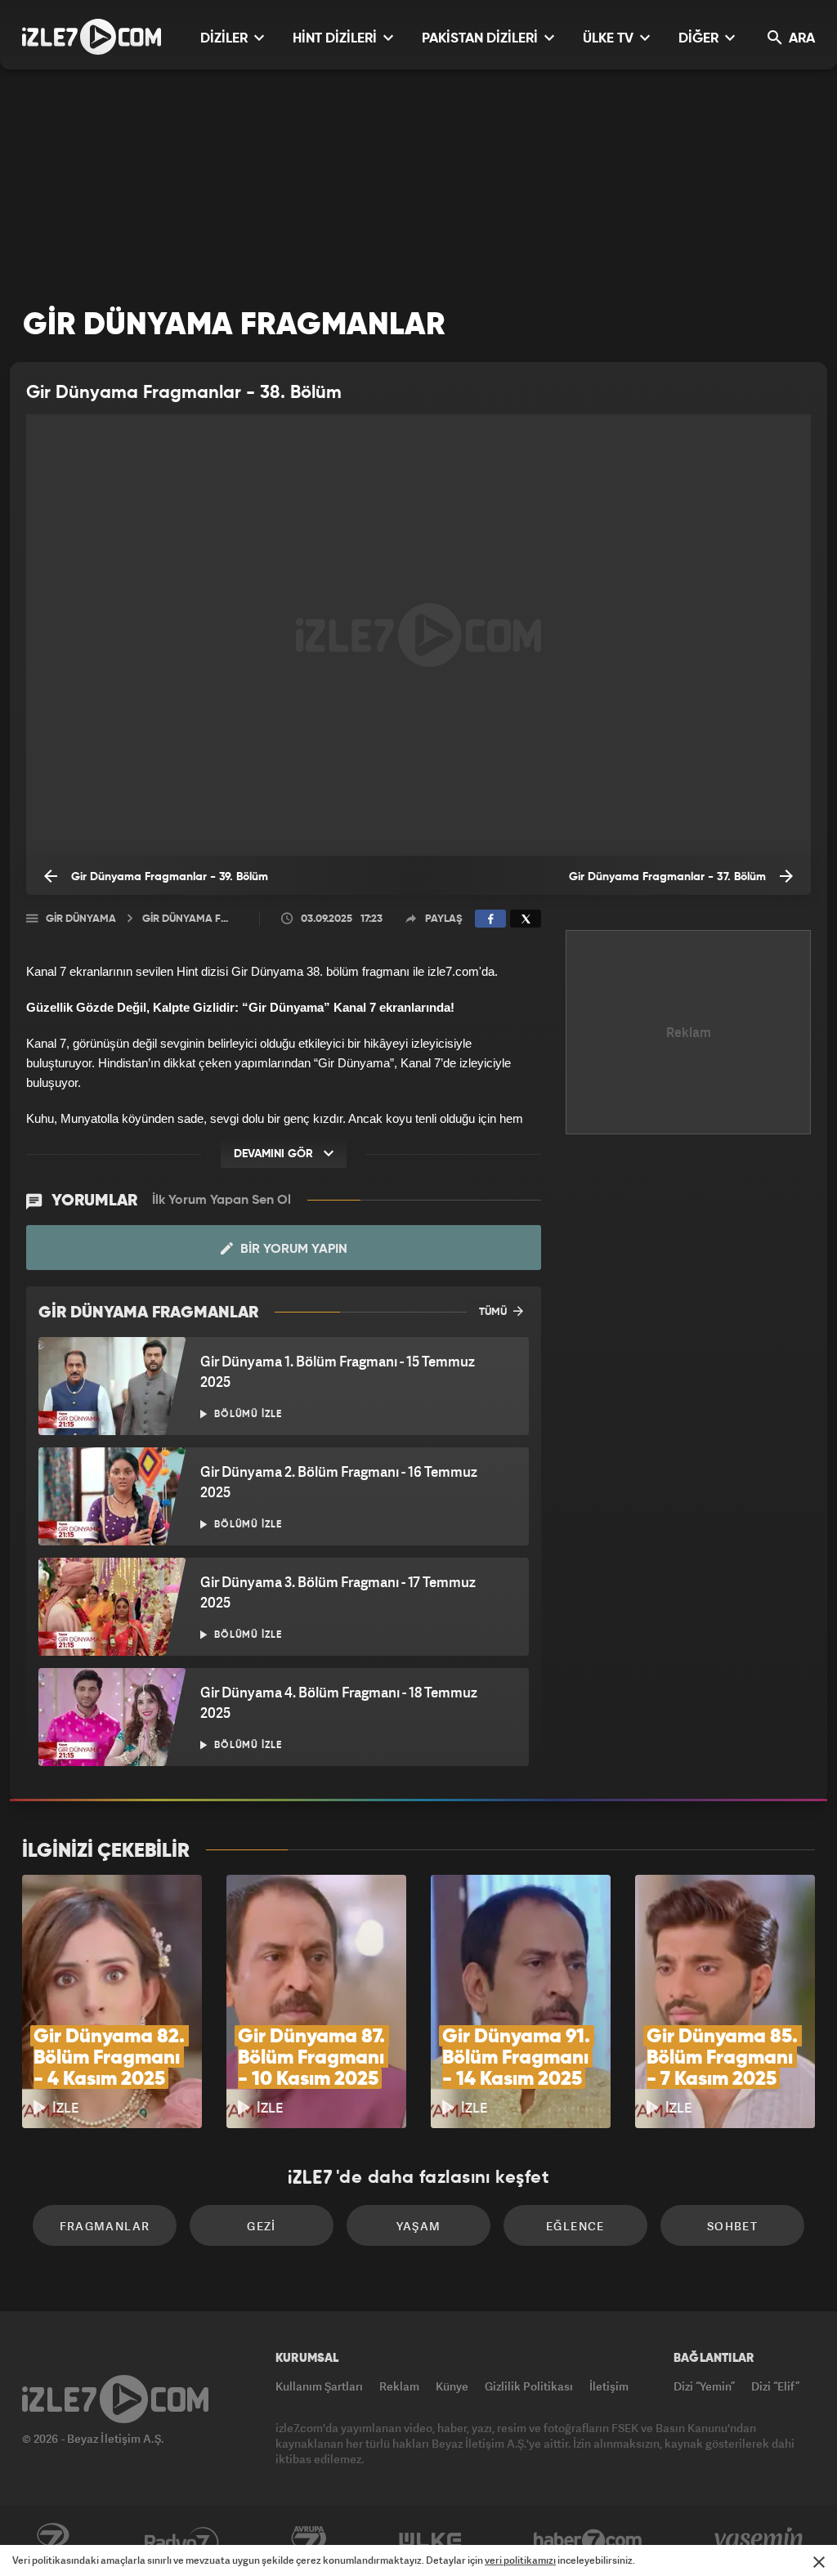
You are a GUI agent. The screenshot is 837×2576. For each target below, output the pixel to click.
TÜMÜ (494, 1312)
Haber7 (588, 2541)
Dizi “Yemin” (704, 2386)
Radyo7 (182, 2541)
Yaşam (419, 2226)
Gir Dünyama (81, 919)
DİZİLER (226, 39)
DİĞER (700, 39)
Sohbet (732, 2226)
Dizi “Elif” (775, 2386)
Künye (452, 2386)
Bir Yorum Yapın (292, 1250)
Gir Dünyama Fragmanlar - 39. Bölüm (168, 877)
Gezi (262, 2226)
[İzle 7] (92, 37)
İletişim (609, 2386)
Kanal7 (52, 2541)
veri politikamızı (520, 2560)
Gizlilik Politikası (529, 2386)
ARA (800, 39)
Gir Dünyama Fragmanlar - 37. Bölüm (669, 877)
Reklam (399, 2386)
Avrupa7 (309, 2541)
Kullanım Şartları (319, 2386)
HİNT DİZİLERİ (336, 39)
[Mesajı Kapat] (819, 2562)
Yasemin (760, 2541)
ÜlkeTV (430, 2541)
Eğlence (575, 2226)
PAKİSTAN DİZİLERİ (481, 39)
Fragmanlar (105, 2226)
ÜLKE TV (610, 39)
